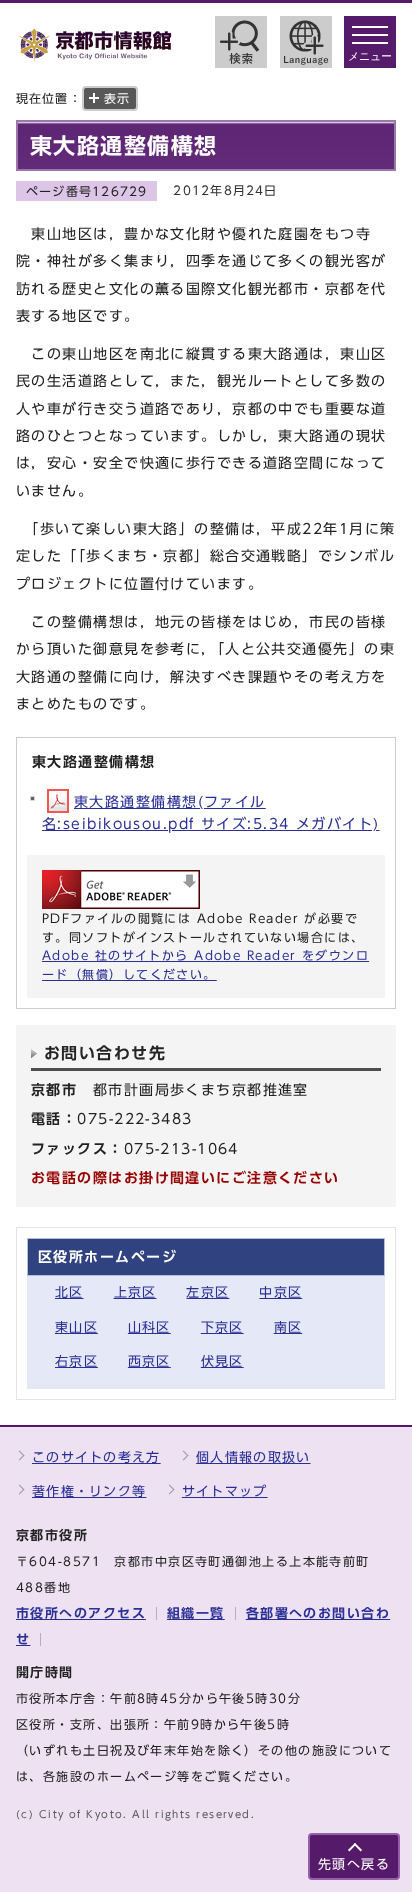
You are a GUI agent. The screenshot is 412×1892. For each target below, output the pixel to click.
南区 (288, 1327)
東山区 (76, 1327)
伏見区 (222, 1361)
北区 (69, 1292)
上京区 (135, 1292)
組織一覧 (196, 1613)
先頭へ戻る (354, 1864)
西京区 (149, 1361)
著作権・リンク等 (89, 1491)
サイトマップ (225, 1491)
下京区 (222, 1327)
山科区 (149, 1327)
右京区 (76, 1361)
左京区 (207, 1292)
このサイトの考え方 (96, 1457)
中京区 (280, 1292)
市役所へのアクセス (81, 1613)
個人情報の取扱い (253, 1457)
